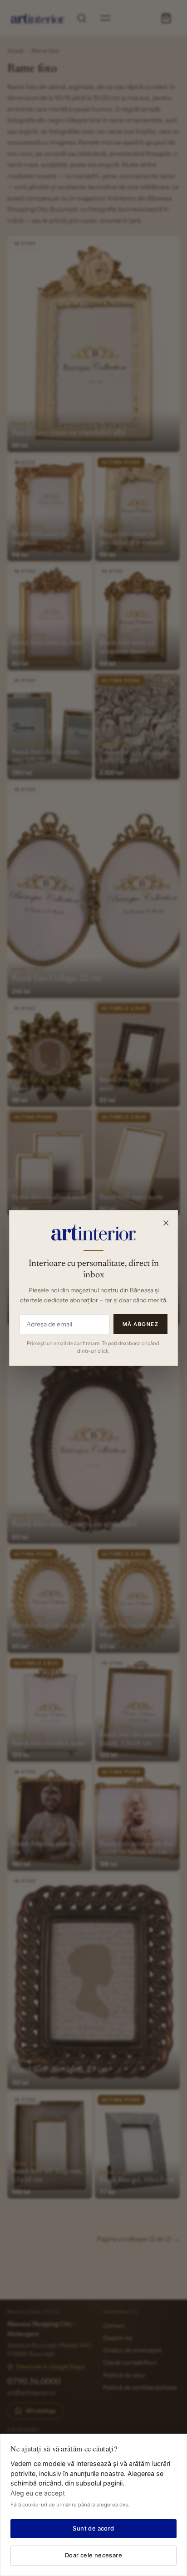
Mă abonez (141, 1324)
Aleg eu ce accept (38, 2493)
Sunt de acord (93, 2528)
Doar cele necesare (93, 2555)
